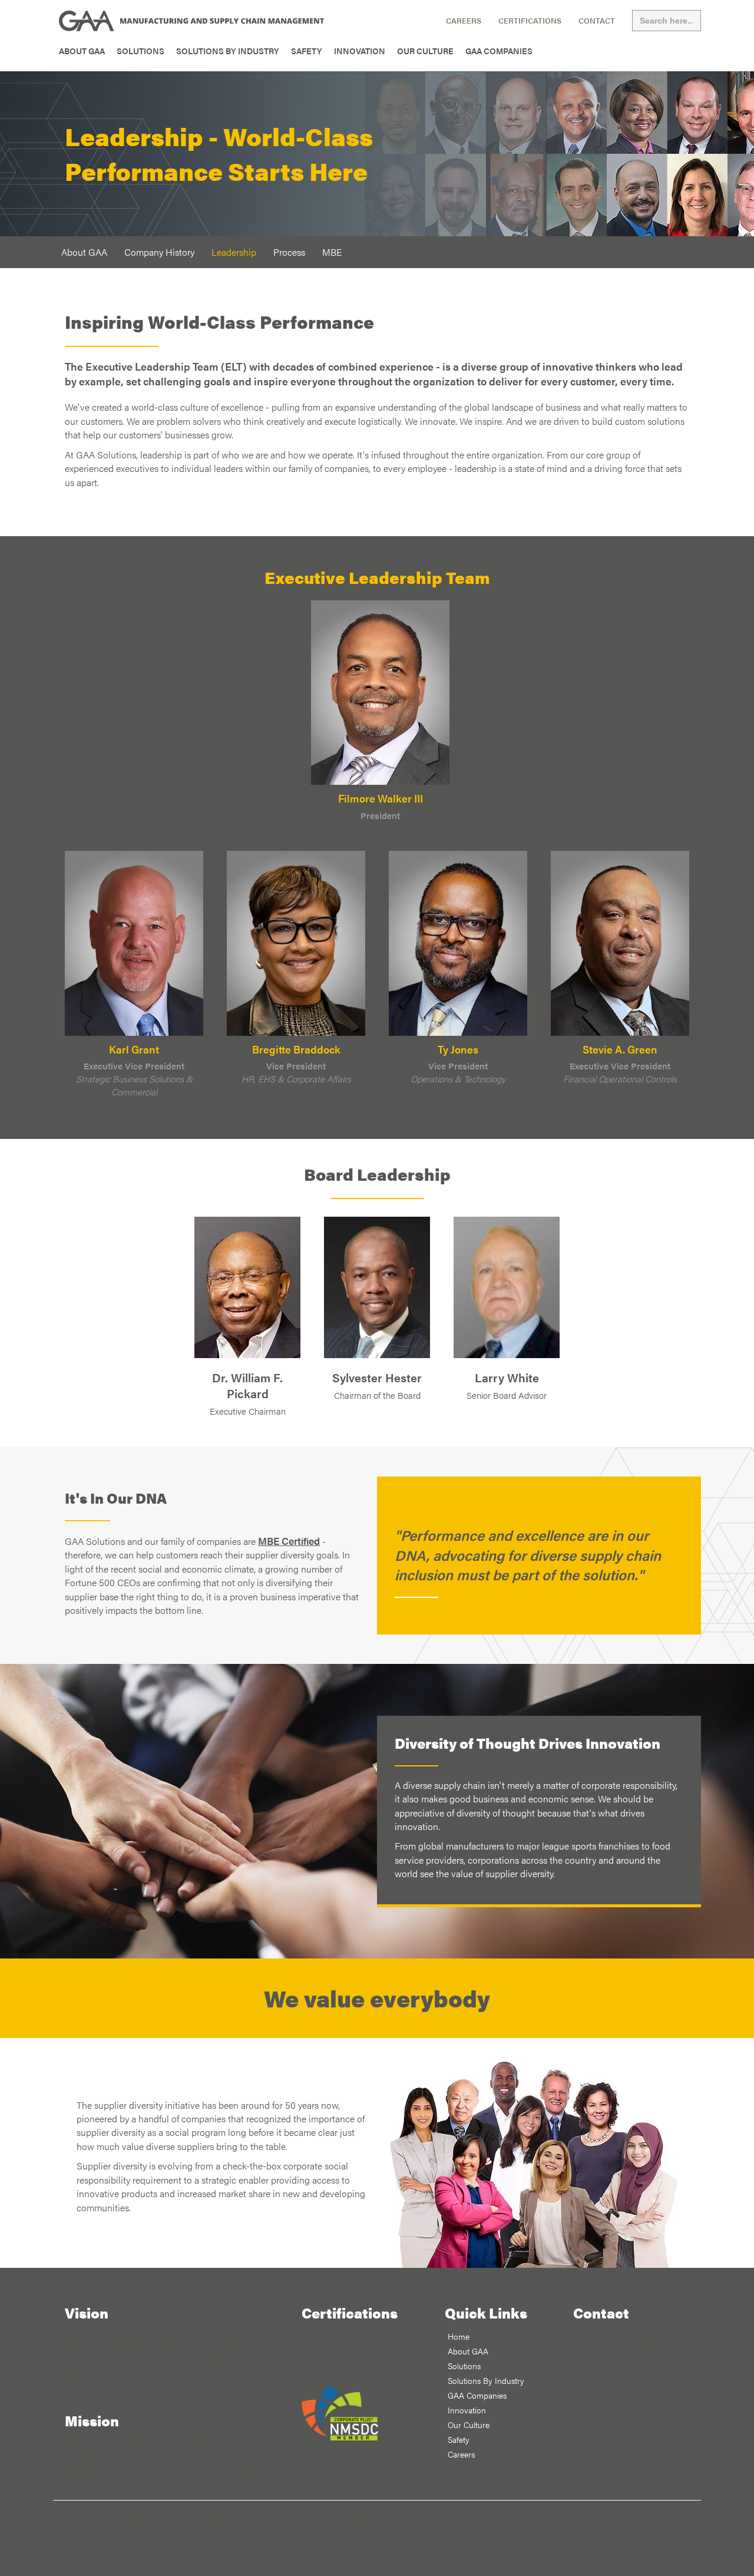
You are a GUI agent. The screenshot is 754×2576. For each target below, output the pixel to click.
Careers (464, 21)
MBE (332, 252)
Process (289, 252)
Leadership (234, 252)
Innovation (360, 51)
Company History (159, 252)
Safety (307, 51)
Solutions (140, 51)
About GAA (82, 51)
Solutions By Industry (228, 51)
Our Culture (425, 51)
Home (459, 2336)
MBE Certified (289, 1540)
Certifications (530, 21)
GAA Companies (499, 51)
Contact (597, 21)
